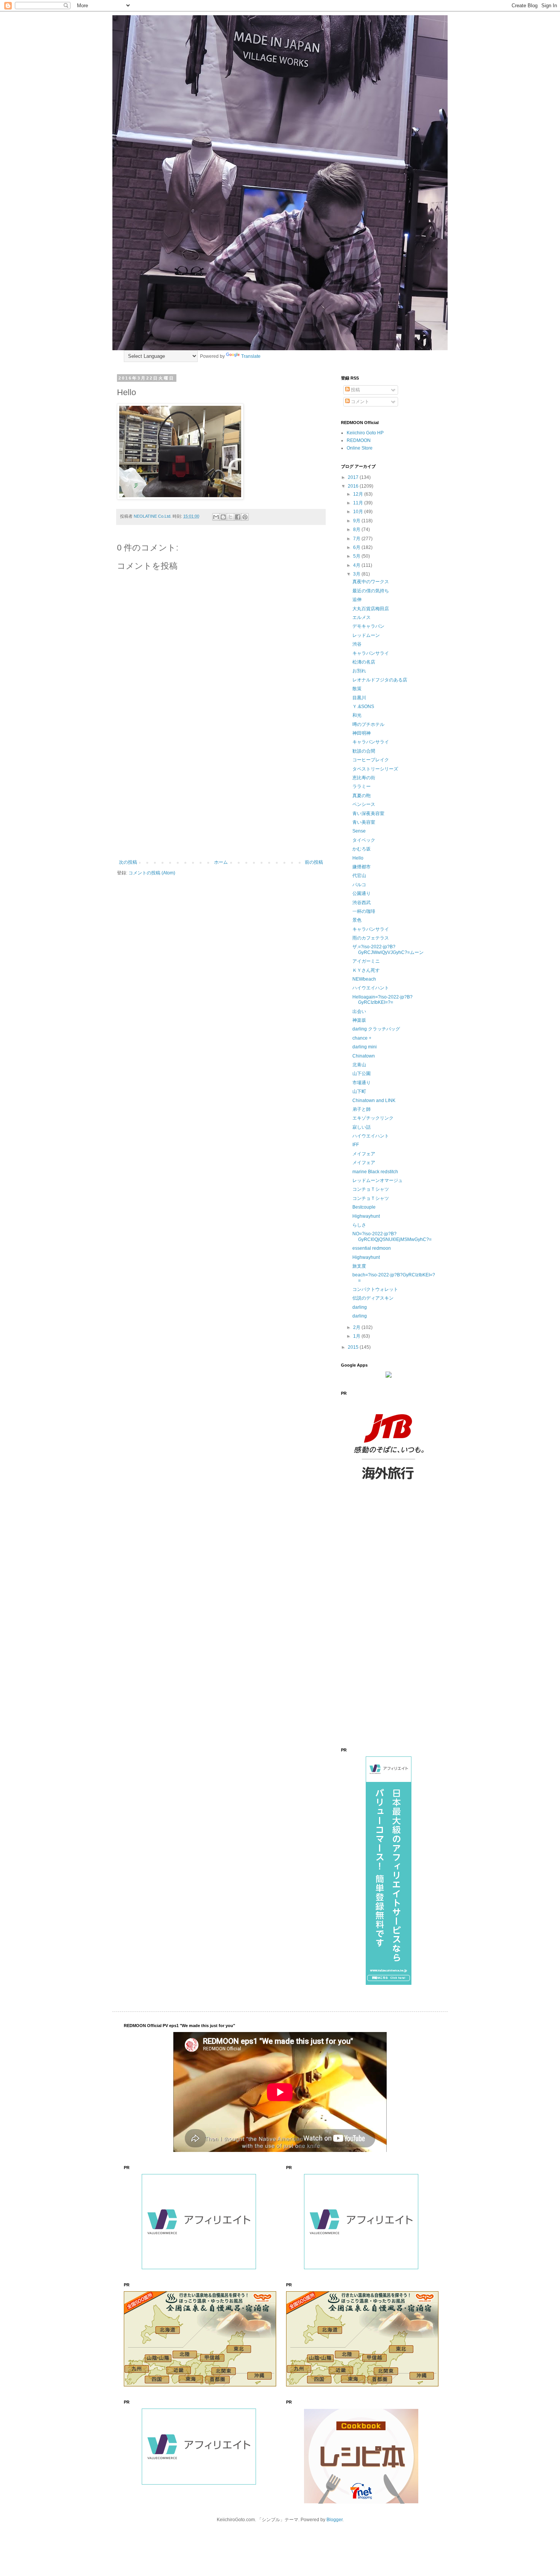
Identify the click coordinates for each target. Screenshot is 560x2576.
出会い (359, 1011)
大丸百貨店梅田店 (371, 609)
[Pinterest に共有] (245, 517)
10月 (359, 512)
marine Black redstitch (375, 1172)
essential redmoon (372, 1248)
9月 (357, 521)
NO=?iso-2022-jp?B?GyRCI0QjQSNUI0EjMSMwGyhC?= (392, 1236)
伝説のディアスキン (373, 1298)
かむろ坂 (362, 849)
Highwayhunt (366, 1216)
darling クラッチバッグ (376, 1029)
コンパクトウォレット (375, 1289)
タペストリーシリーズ (375, 769)
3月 (357, 574)
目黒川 (359, 698)
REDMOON (359, 440)
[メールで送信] (216, 517)
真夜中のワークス (371, 582)
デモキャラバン (368, 626)
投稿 (355, 390)
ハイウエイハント (371, 988)
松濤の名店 (364, 662)
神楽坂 (359, 1020)
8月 (357, 530)
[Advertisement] (221, 797)
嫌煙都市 (362, 867)
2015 (354, 1347)
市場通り (362, 1083)
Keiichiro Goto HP (365, 433)
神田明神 (362, 733)
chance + (362, 1038)
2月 (357, 1327)
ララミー (362, 786)
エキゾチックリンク (373, 1118)
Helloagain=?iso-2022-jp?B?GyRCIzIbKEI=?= (382, 1000)
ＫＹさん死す (366, 970)
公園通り (362, 893)
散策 (357, 689)
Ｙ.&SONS (363, 707)
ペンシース (364, 804)
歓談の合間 (364, 751)
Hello (358, 858)
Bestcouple (364, 1207)
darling (360, 1307)
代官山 (359, 876)
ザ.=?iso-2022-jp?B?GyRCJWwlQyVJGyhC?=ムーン (388, 949)
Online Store (360, 448)
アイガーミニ (366, 961)
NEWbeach (364, 979)
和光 (357, 715)
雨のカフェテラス (371, 938)
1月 (357, 1336)
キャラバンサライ (371, 653)
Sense (359, 831)
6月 (357, 547)
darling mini (365, 1047)
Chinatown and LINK (374, 1101)
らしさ (359, 1225)
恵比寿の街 (364, 778)
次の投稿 (128, 862)
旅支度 (359, 1266)
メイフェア (364, 1154)
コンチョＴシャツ (371, 1189)
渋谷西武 (362, 903)
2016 (354, 486)
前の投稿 (314, 862)
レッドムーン (366, 635)
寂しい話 (362, 1127)
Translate (251, 356)
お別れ (359, 671)
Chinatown (364, 1056)
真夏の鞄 (362, 796)
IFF (356, 1145)
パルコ (359, 885)
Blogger (334, 2520)
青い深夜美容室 (368, 813)
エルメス (362, 617)
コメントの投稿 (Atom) (152, 873)
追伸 (357, 600)
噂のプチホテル (368, 724)
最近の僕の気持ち (371, 591)
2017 (354, 477)
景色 (357, 920)
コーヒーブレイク (371, 760)
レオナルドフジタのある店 (380, 680)
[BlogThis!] (223, 517)
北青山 (359, 1065)
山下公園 (362, 1073)
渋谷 (357, 644)
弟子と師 (362, 1109)
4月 (357, 565)
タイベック (364, 840)
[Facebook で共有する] (238, 517)
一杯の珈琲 (364, 911)
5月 (357, 556)
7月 (357, 539)
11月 (359, 503)
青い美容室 (364, 822)
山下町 (359, 1091)
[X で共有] (230, 517)
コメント (359, 402)
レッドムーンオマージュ (378, 1180)
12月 (359, 494)
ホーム (221, 862)
